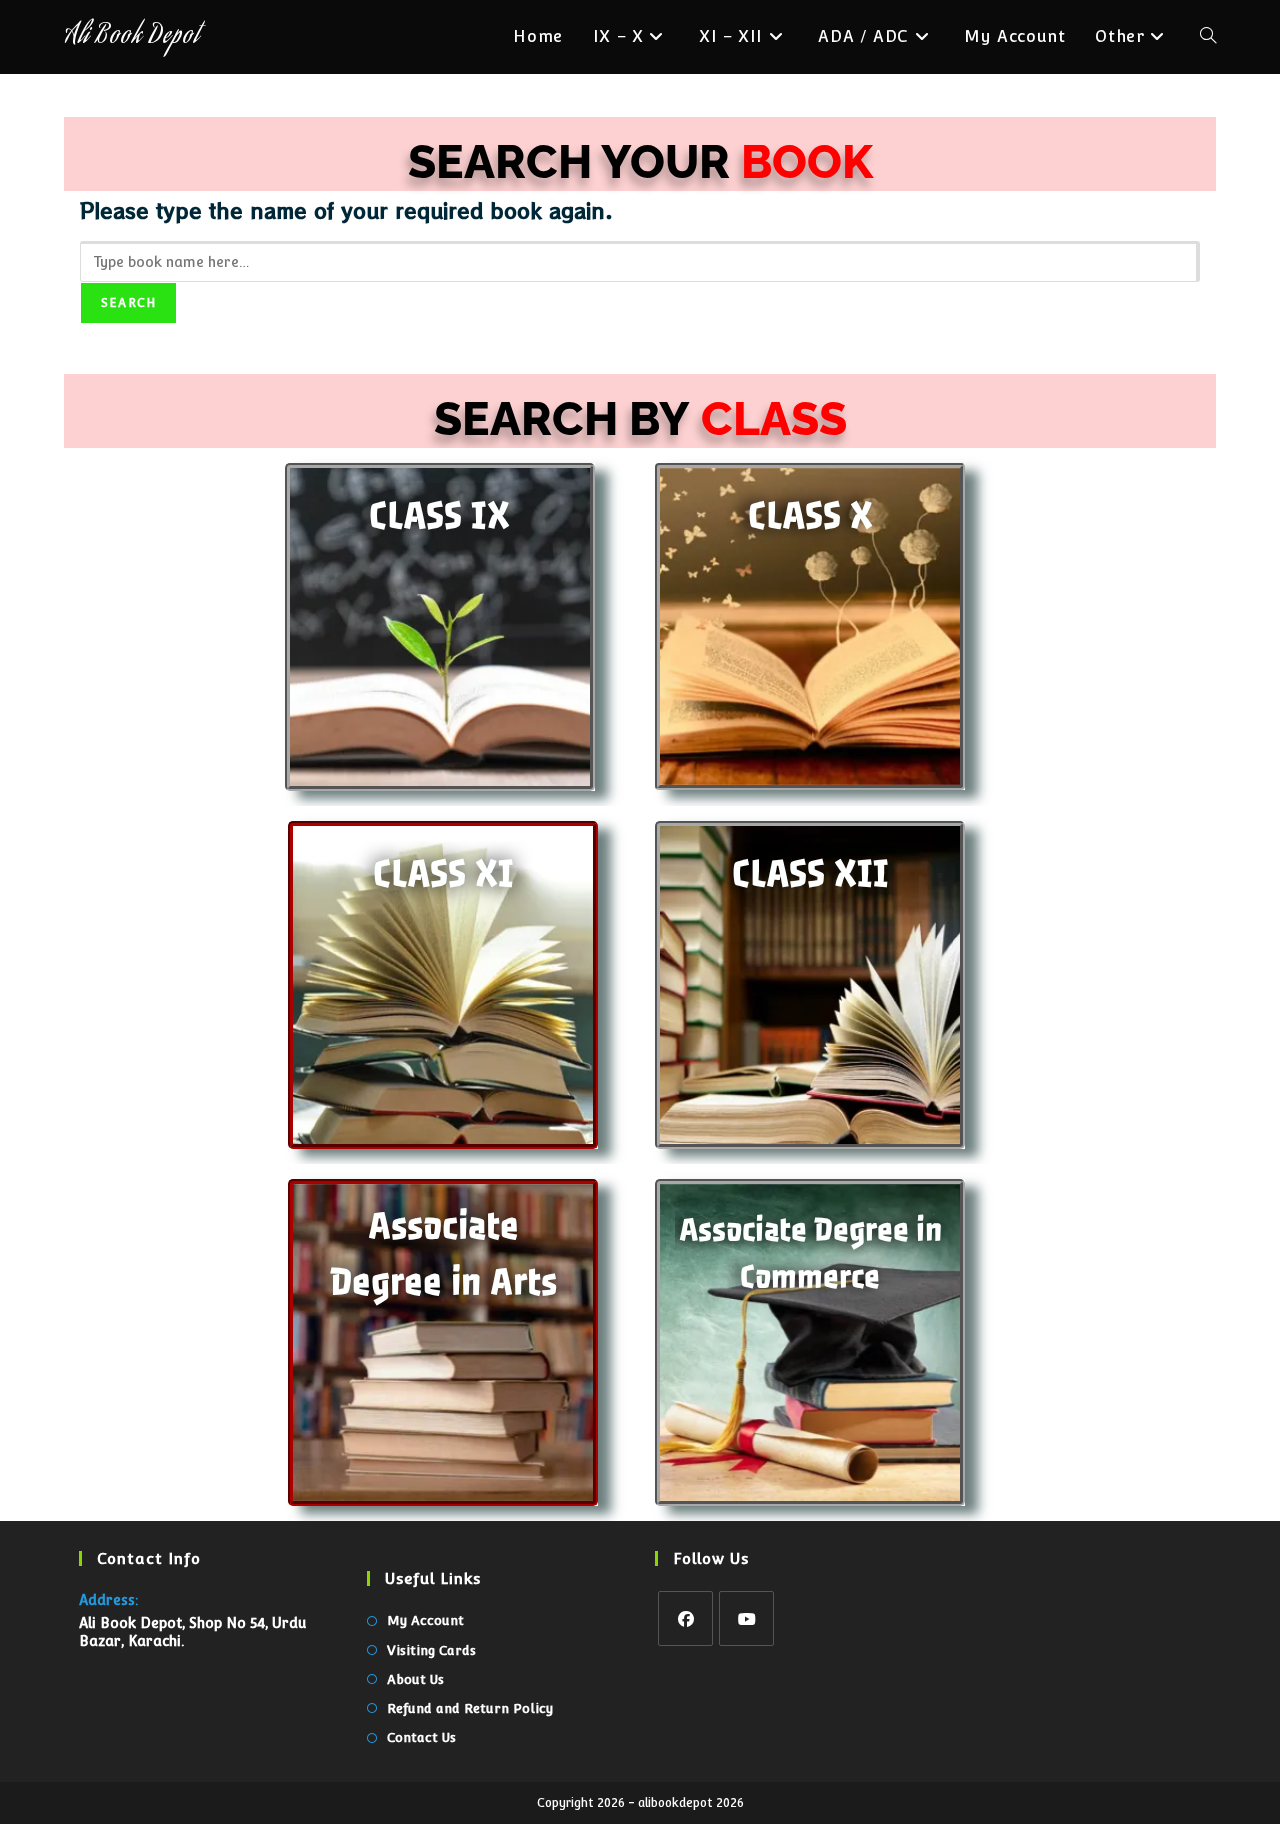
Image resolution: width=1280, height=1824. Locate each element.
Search (128, 303)
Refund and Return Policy (470, 1708)
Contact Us (421, 1737)
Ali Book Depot (131, 37)
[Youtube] (746, 1618)
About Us (415, 1679)
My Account (425, 1620)
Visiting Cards (431, 1650)
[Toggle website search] (1208, 37)
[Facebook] (685, 1618)
